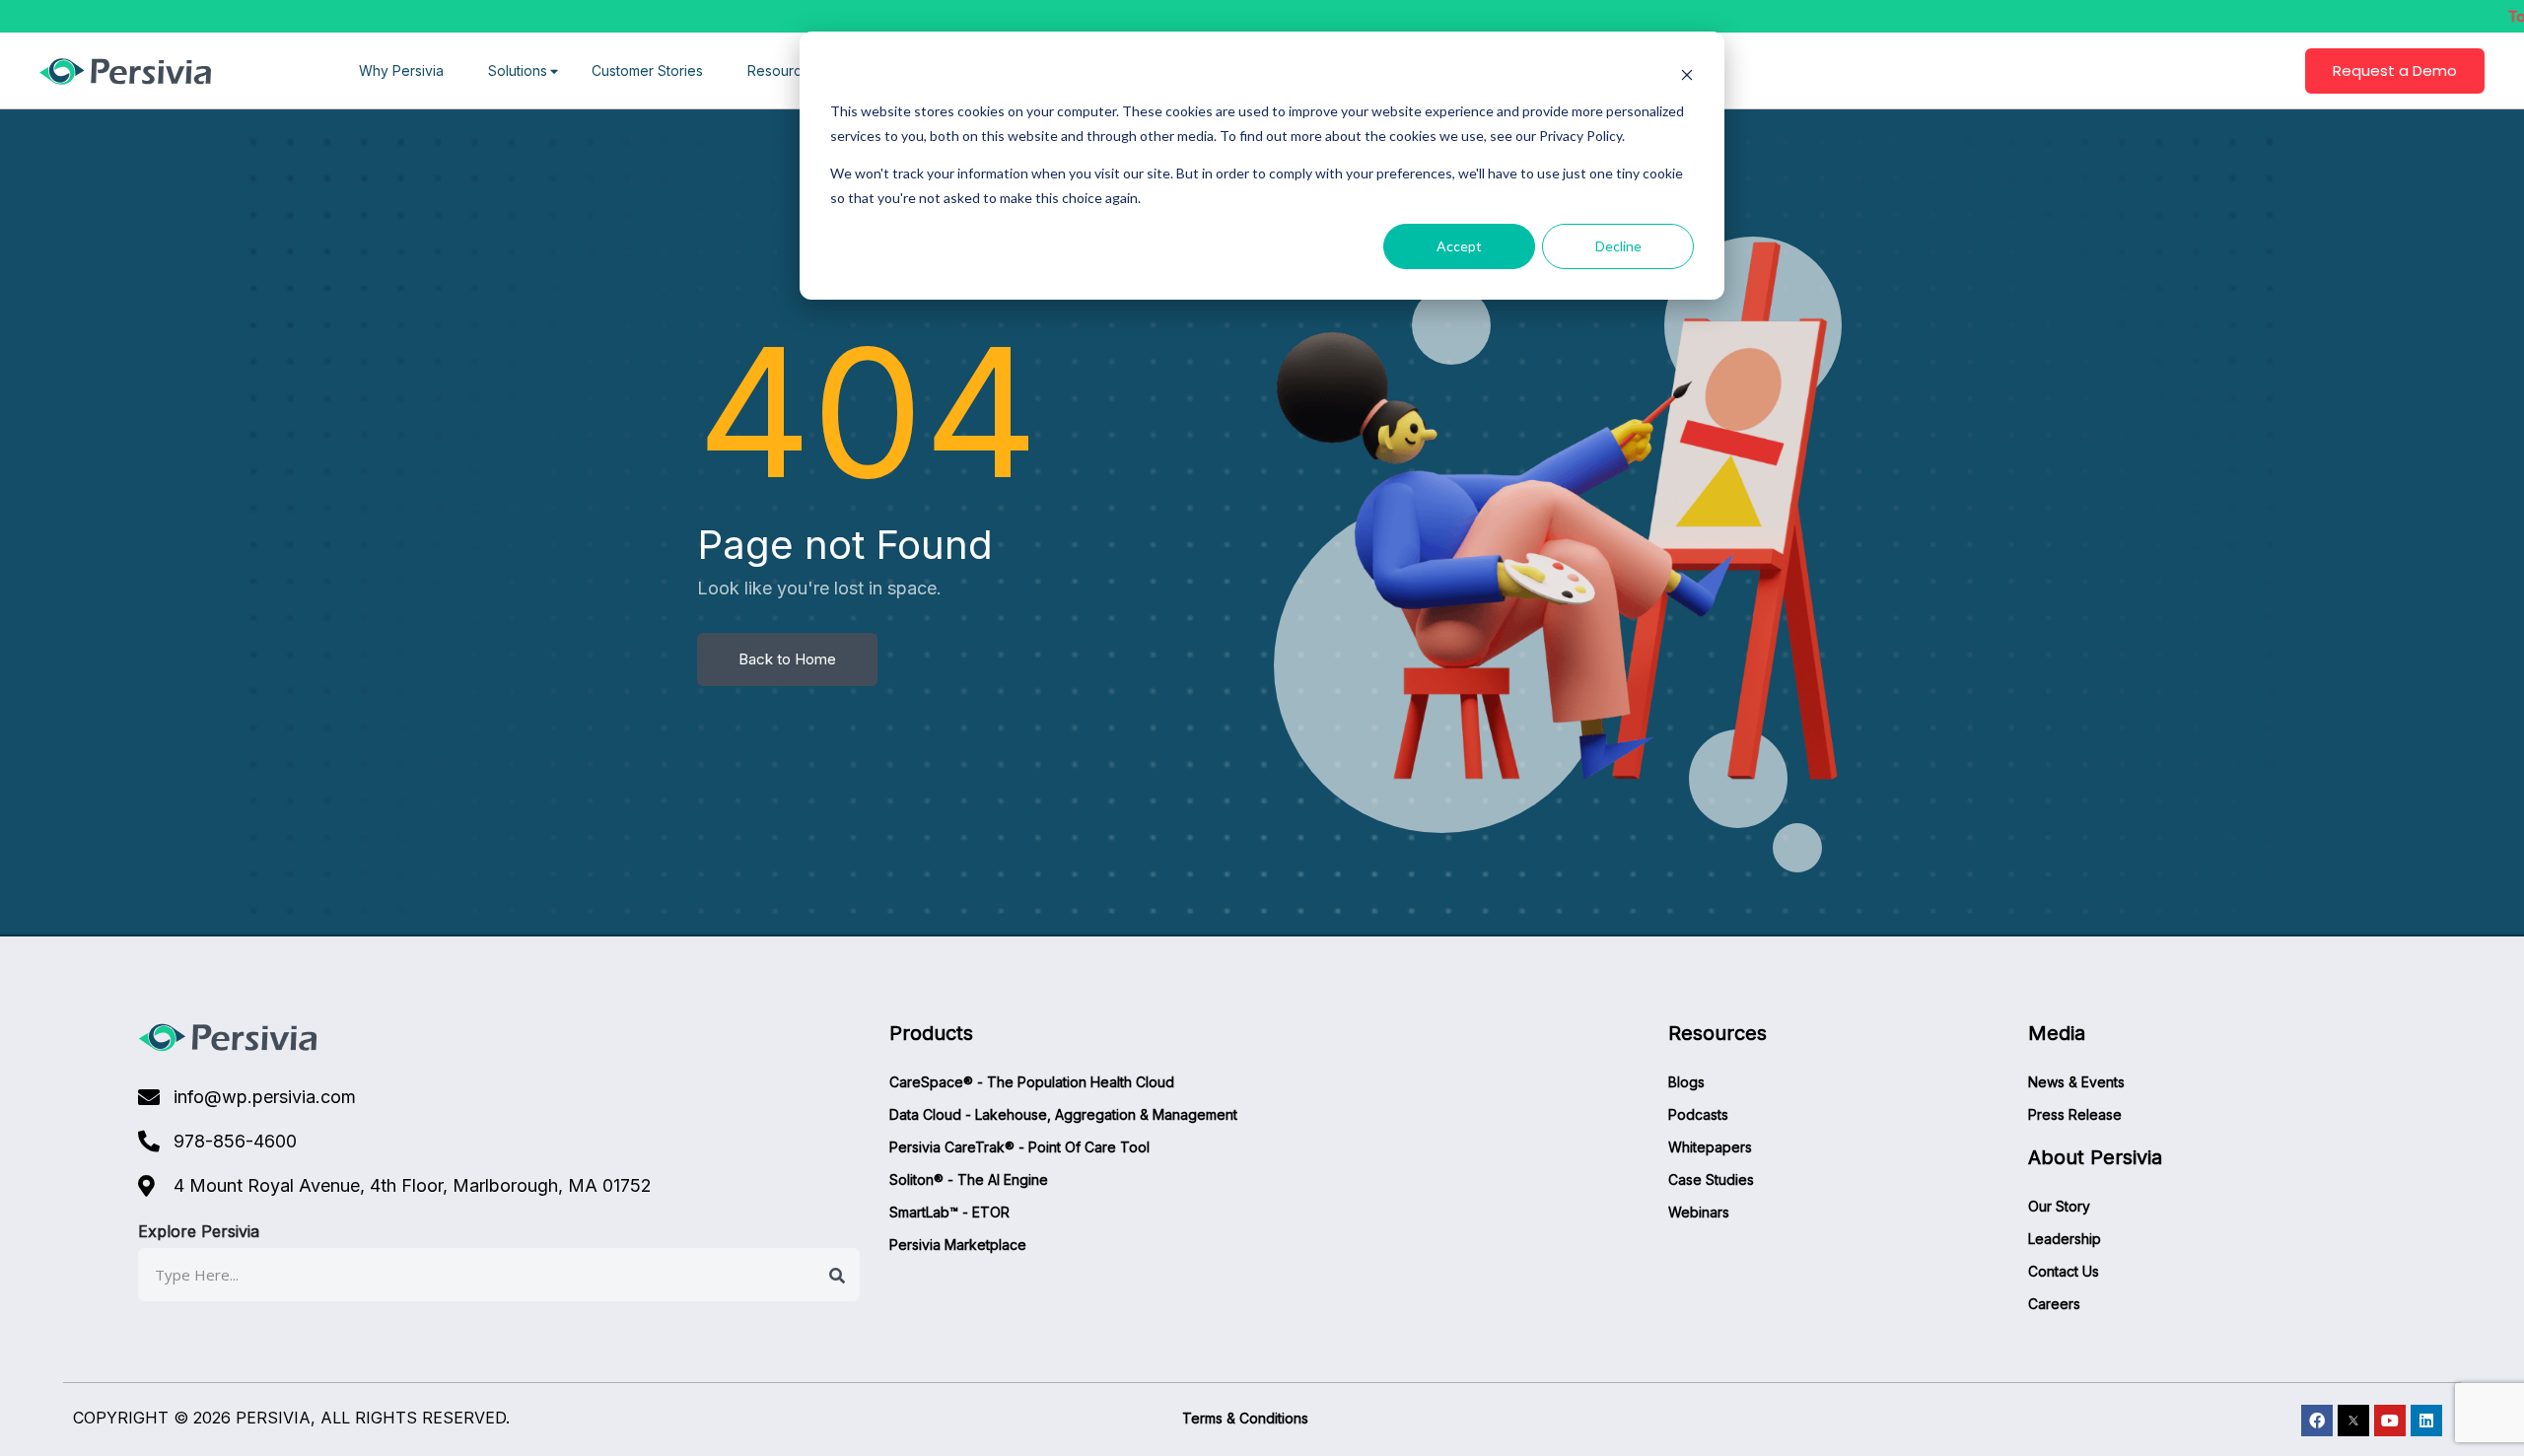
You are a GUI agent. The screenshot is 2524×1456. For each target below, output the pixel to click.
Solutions (518, 70)
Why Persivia (401, 70)
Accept (1459, 246)
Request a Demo (2395, 70)
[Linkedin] (2426, 1421)
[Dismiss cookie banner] (1687, 74)
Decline (1618, 246)
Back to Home (787, 659)
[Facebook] (2317, 1421)
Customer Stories (647, 70)
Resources (782, 70)
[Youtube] (2390, 1421)
